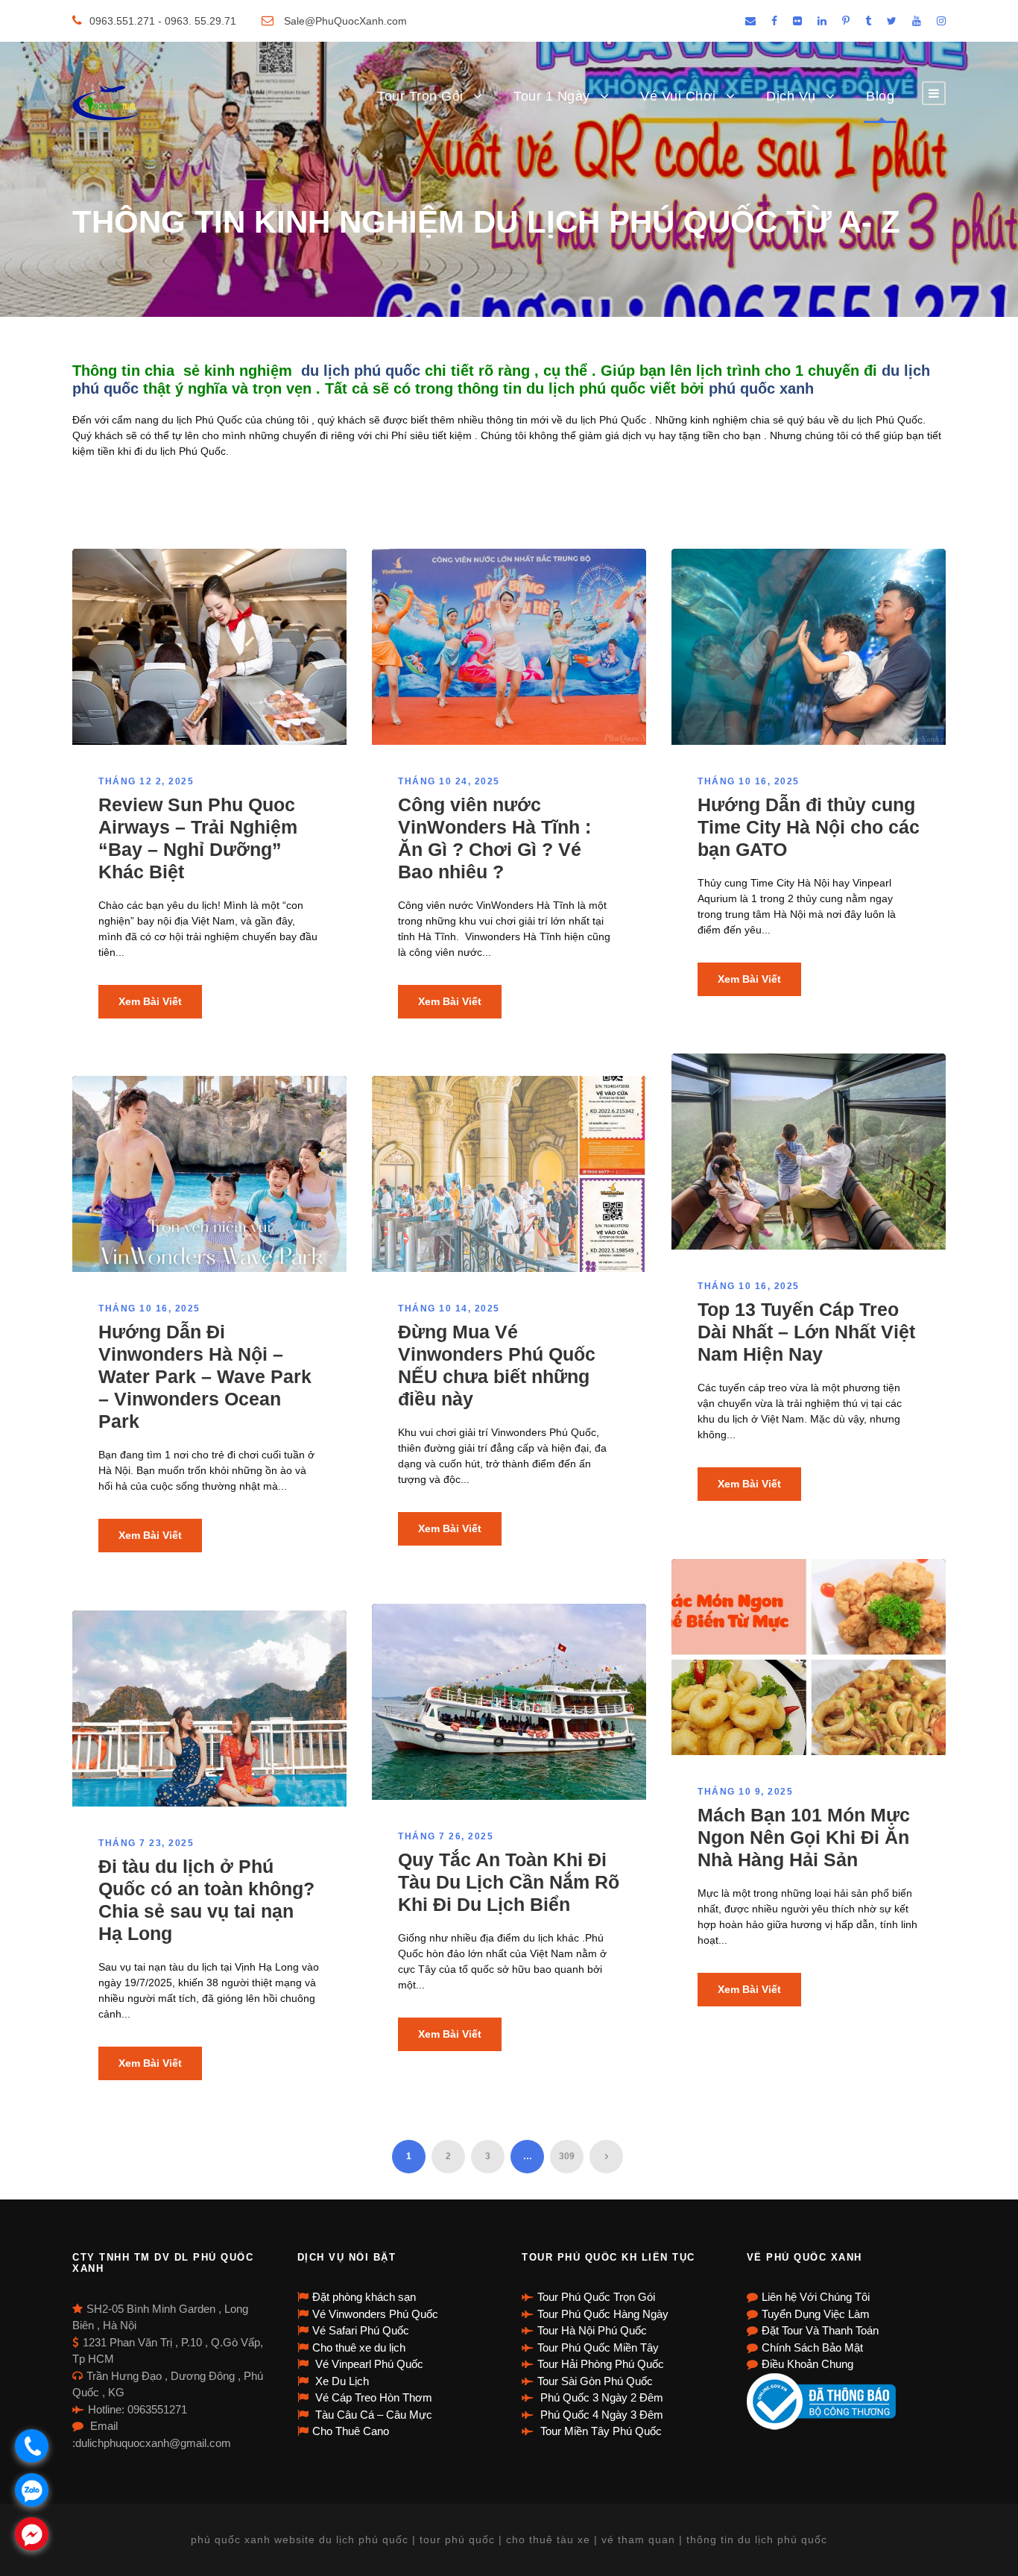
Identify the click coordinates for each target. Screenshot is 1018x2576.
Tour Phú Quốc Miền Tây (598, 2347)
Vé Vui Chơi (678, 96)
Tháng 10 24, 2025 (449, 781)
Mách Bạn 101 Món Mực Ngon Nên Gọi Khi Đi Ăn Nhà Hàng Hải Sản (804, 1837)
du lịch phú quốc (361, 371)
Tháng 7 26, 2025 (446, 1836)
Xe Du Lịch (341, 2381)
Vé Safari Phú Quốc (361, 2330)
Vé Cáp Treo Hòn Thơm (372, 2397)
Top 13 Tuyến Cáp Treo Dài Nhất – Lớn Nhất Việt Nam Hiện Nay (806, 1332)
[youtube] (917, 21)
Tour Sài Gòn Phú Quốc (595, 2381)
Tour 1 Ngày (552, 96)
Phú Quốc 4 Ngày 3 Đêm (600, 2415)
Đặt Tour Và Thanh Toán (820, 2330)
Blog (880, 96)
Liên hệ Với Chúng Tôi (816, 2297)
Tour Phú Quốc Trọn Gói (596, 2297)
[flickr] (797, 21)
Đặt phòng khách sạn (364, 2297)
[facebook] (774, 21)
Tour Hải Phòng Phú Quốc (601, 2364)
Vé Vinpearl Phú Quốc (368, 2364)
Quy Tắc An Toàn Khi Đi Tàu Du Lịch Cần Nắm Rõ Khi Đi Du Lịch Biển (509, 1882)
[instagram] (941, 21)
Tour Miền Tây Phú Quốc (600, 2431)
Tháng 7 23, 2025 (146, 1843)
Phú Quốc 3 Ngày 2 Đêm (600, 2397)
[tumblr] (868, 21)
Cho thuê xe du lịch (359, 2347)
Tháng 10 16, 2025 (749, 781)
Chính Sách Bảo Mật (812, 2347)
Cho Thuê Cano (351, 2431)
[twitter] (892, 21)
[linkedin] (822, 21)
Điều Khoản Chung (807, 2364)
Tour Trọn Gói (420, 96)
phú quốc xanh (763, 388)
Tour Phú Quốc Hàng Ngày (603, 2314)
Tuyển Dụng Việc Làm (816, 2314)
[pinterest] (846, 21)
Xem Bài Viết (150, 1001)
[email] (750, 21)
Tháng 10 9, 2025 (745, 1792)
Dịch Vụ (791, 96)
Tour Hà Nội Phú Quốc (592, 2330)
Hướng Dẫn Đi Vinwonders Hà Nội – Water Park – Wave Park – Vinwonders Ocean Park (205, 1376)
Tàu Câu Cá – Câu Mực (372, 2415)
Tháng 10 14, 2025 (449, 1309)
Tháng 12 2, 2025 (146, 781)
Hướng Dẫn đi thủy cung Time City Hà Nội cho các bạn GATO (809, 827)
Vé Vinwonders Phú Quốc (375, 2314)
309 (567, 2156)
